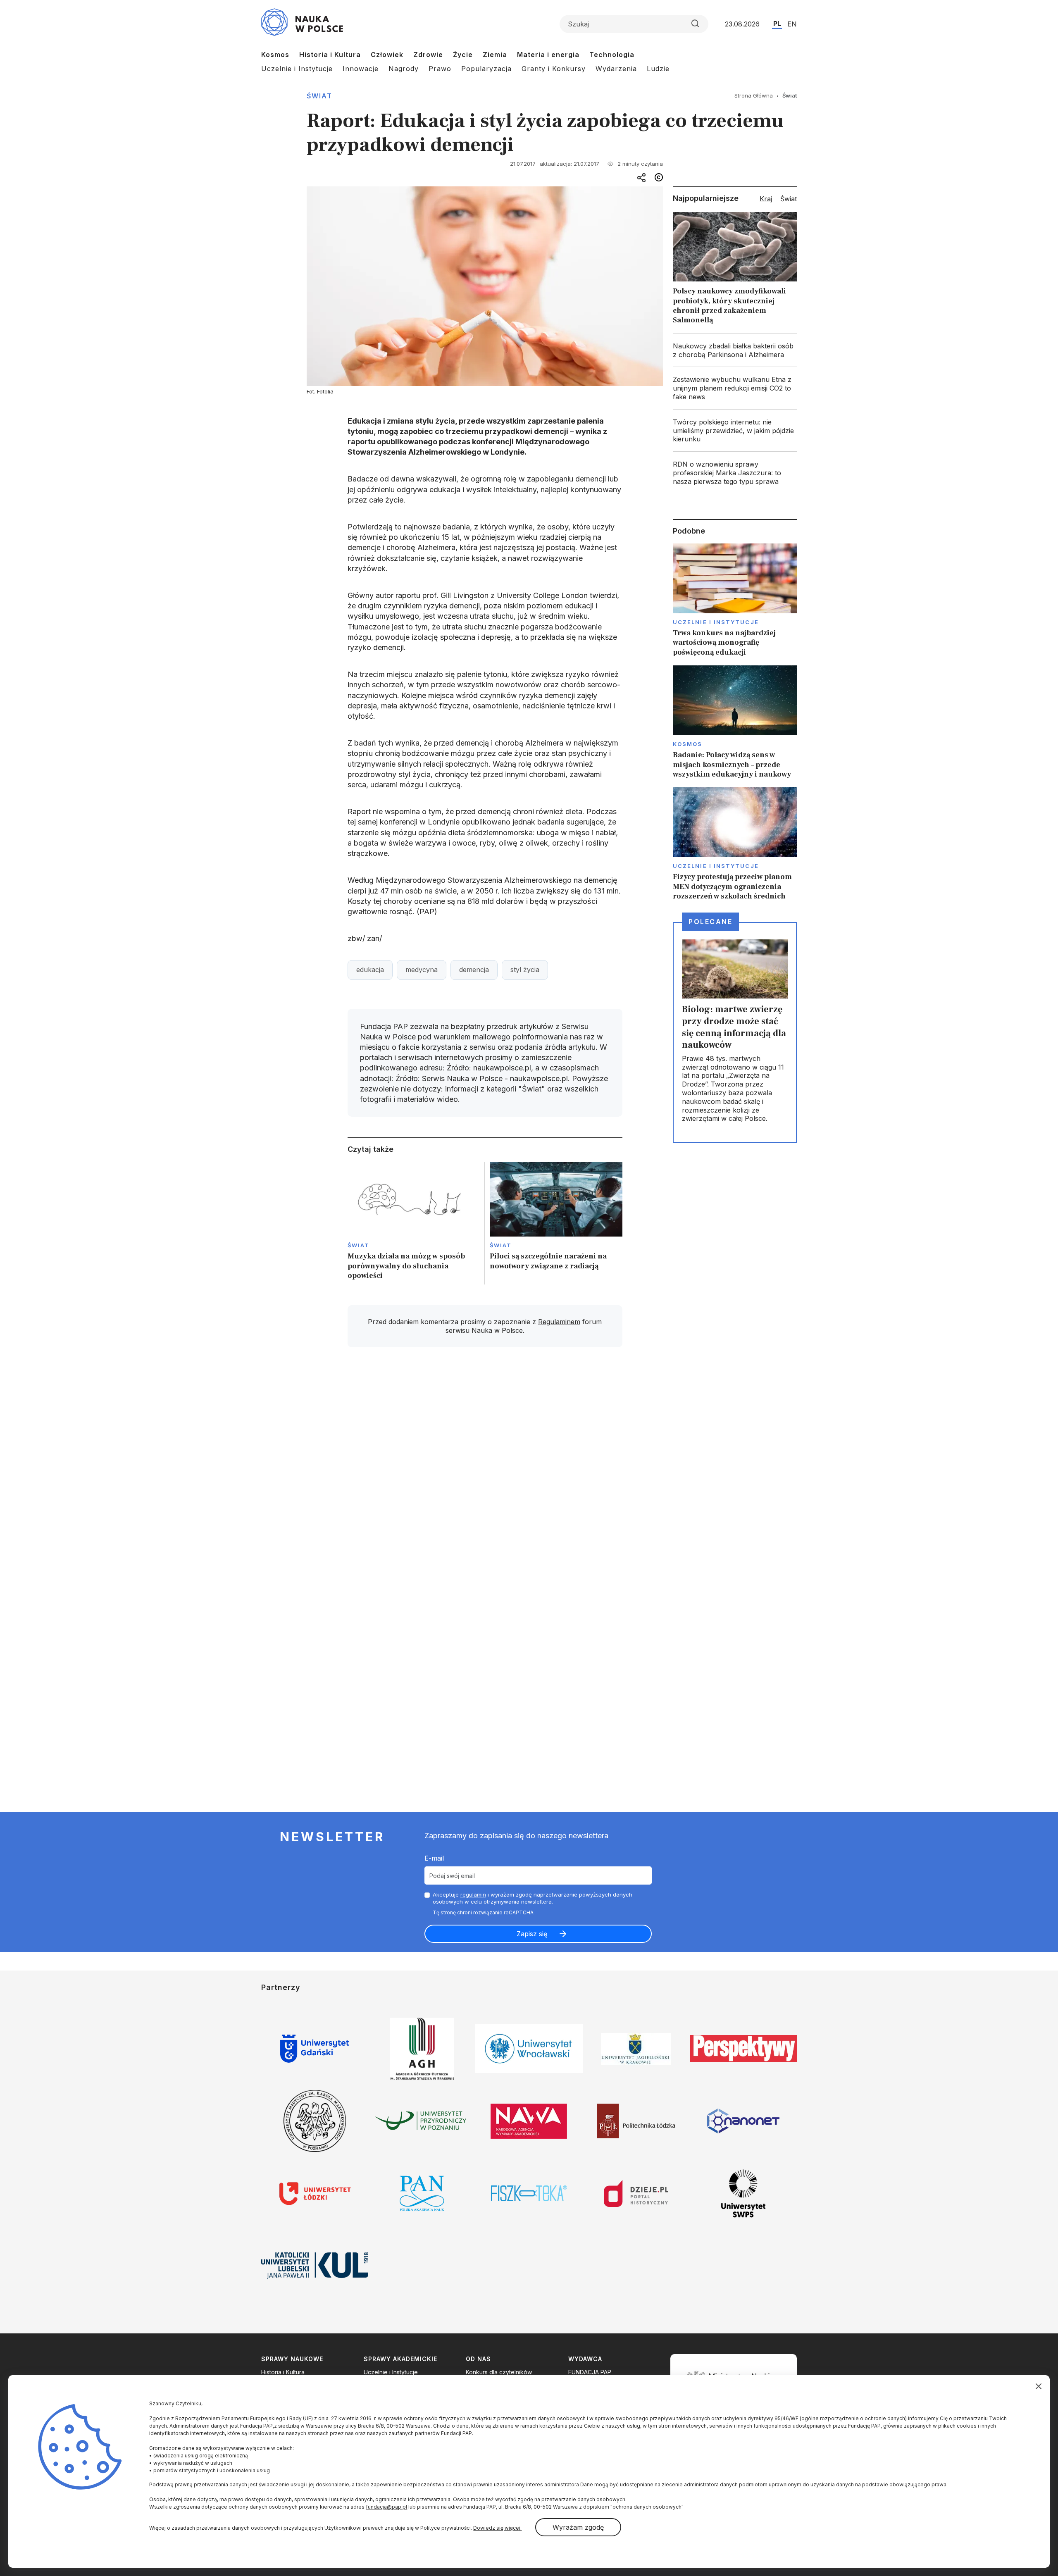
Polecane (710, 922)
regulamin (473, 1894)
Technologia (612, 55)
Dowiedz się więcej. (497, 2528)
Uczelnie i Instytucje (297, 69)
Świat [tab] (789, 199)
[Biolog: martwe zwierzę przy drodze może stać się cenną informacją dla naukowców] (735, 1032)
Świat (319, 96)
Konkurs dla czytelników (499, 2372)
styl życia (525, 970)
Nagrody (404, 69)
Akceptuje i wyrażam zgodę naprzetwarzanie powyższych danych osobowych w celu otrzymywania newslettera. (533, 1898)
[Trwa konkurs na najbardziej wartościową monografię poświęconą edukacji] (735, 600)
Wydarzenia (616, 69)
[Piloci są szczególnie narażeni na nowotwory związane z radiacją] (556, 1224)
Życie (463, 55)
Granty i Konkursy (554, 69)
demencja (474, 970)
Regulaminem (559, 1322)
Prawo (440, 69)
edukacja (370, 970)
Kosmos (275, 55)
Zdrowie (428, 55)
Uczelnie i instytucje (716, 622)
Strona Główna (754, 95)
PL (777, 24)
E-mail (434, 1858)
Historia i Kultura (330, 55)
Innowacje (361, 69)
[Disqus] (485, 1471)
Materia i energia (548, 55)
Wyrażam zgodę (578, 2527)
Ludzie (658, 69)
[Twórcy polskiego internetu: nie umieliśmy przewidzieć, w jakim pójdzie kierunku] (735, 431)
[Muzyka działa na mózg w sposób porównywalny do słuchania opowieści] (414, 1224)
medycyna (422, 970)
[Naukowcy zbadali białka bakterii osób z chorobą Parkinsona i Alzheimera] (735, 350)
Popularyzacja (486, 69)
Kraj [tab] (766, 199)
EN (792, 24)
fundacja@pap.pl (386, 2507)
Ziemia (495, 55)
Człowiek (387, 55)
